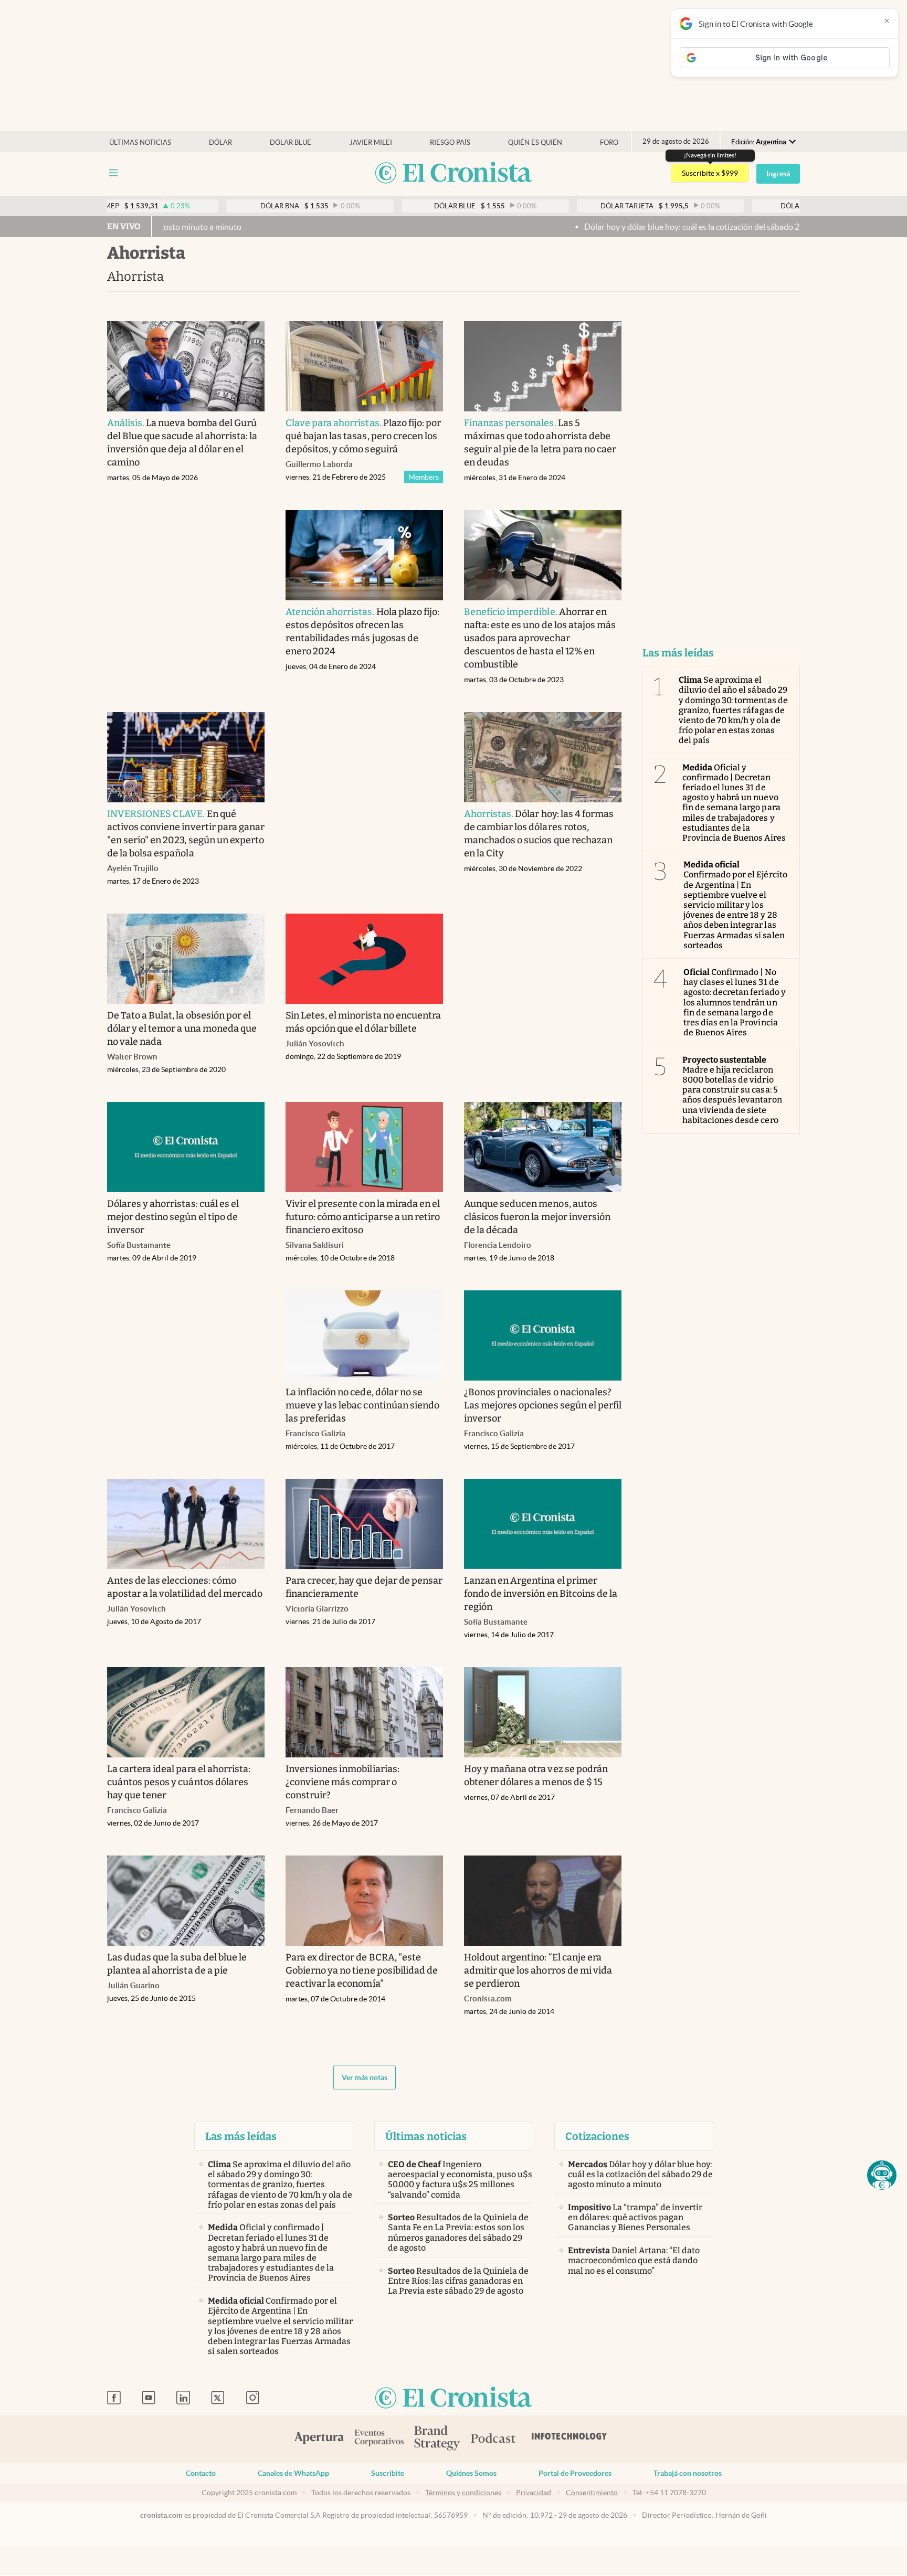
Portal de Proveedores (575, 2473)
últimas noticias (140, 142)
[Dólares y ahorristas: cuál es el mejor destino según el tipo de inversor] (186, 1147)
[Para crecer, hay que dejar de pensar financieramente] (364, 1524)
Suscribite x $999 (710, 173)
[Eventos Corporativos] (379, 2439)
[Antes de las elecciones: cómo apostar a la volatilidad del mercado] (186, 1524)
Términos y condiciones (463, 2493)
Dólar (220, 142)
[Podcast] (493, 2439)
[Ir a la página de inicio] (454, 173)
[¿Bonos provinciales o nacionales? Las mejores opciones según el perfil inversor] (543, 1335)
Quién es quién (535, 142)
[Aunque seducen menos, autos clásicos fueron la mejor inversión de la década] (543, 1147)
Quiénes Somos (471, 2473)
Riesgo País (450, 142)
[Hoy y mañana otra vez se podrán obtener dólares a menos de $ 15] (543, 1712)
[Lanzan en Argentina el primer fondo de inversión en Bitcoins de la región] (543, 1524)
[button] (882, 2175)
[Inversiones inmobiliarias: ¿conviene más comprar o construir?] (364, 1712)
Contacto (201, 2473)
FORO (609, 142)
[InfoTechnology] (569, 2439)
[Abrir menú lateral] (113, 173)
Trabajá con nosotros (688, 2473)
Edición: (759, 142)
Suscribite (388, 2473)
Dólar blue (291, 142)
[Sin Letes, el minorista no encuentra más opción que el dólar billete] (364, 959)
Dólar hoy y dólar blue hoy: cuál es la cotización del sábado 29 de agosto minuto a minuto (651, 227)
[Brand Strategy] (437, 2439)
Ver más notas (365, 2077)
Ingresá (778, 174)
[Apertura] (319, 2439)
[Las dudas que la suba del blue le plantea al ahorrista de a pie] (186, 1901)
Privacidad (534, 2493)
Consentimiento (592, 2493)
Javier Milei (371, 142)
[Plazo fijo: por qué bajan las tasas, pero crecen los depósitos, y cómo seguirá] (364, 366)
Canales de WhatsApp (293, 2473)
